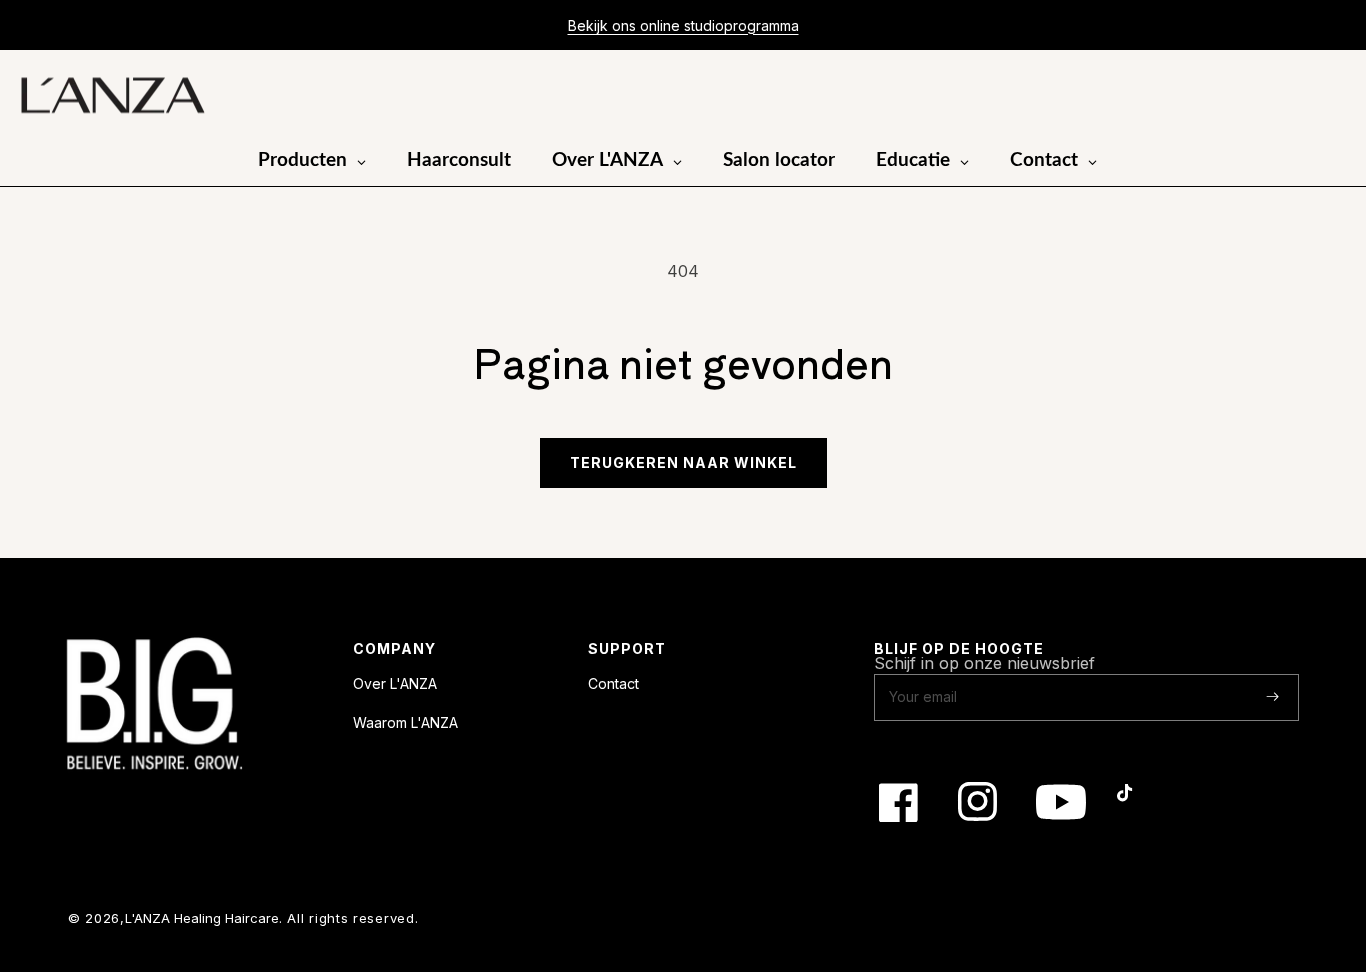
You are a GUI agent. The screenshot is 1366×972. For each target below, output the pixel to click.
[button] (1274, 96)
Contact (613, 683)
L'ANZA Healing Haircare (202, 918)
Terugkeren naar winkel (683, 462)
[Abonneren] (1272, 696)
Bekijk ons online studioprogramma (683, 25)
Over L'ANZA (395, 683)
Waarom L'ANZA (405, 722)
